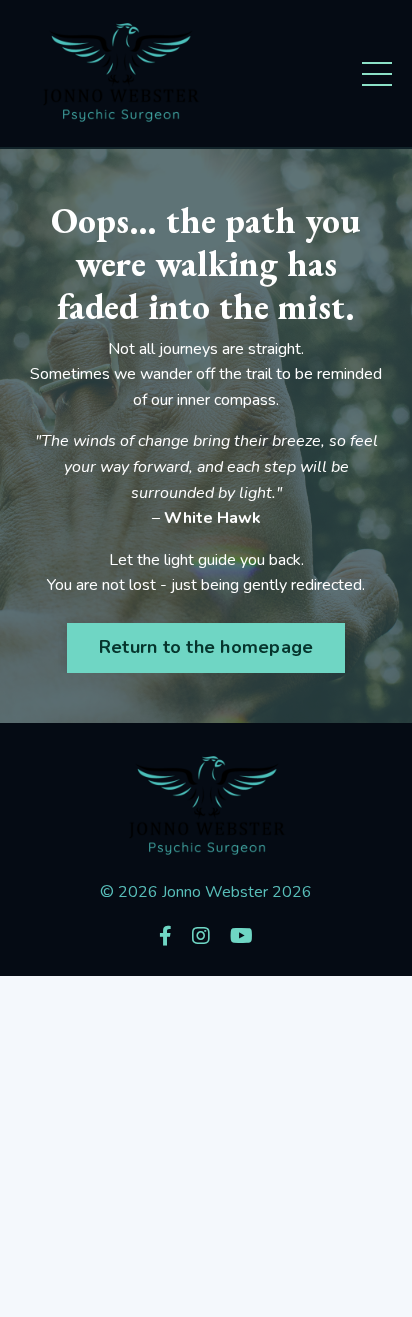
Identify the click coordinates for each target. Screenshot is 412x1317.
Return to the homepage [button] (206, 647)
